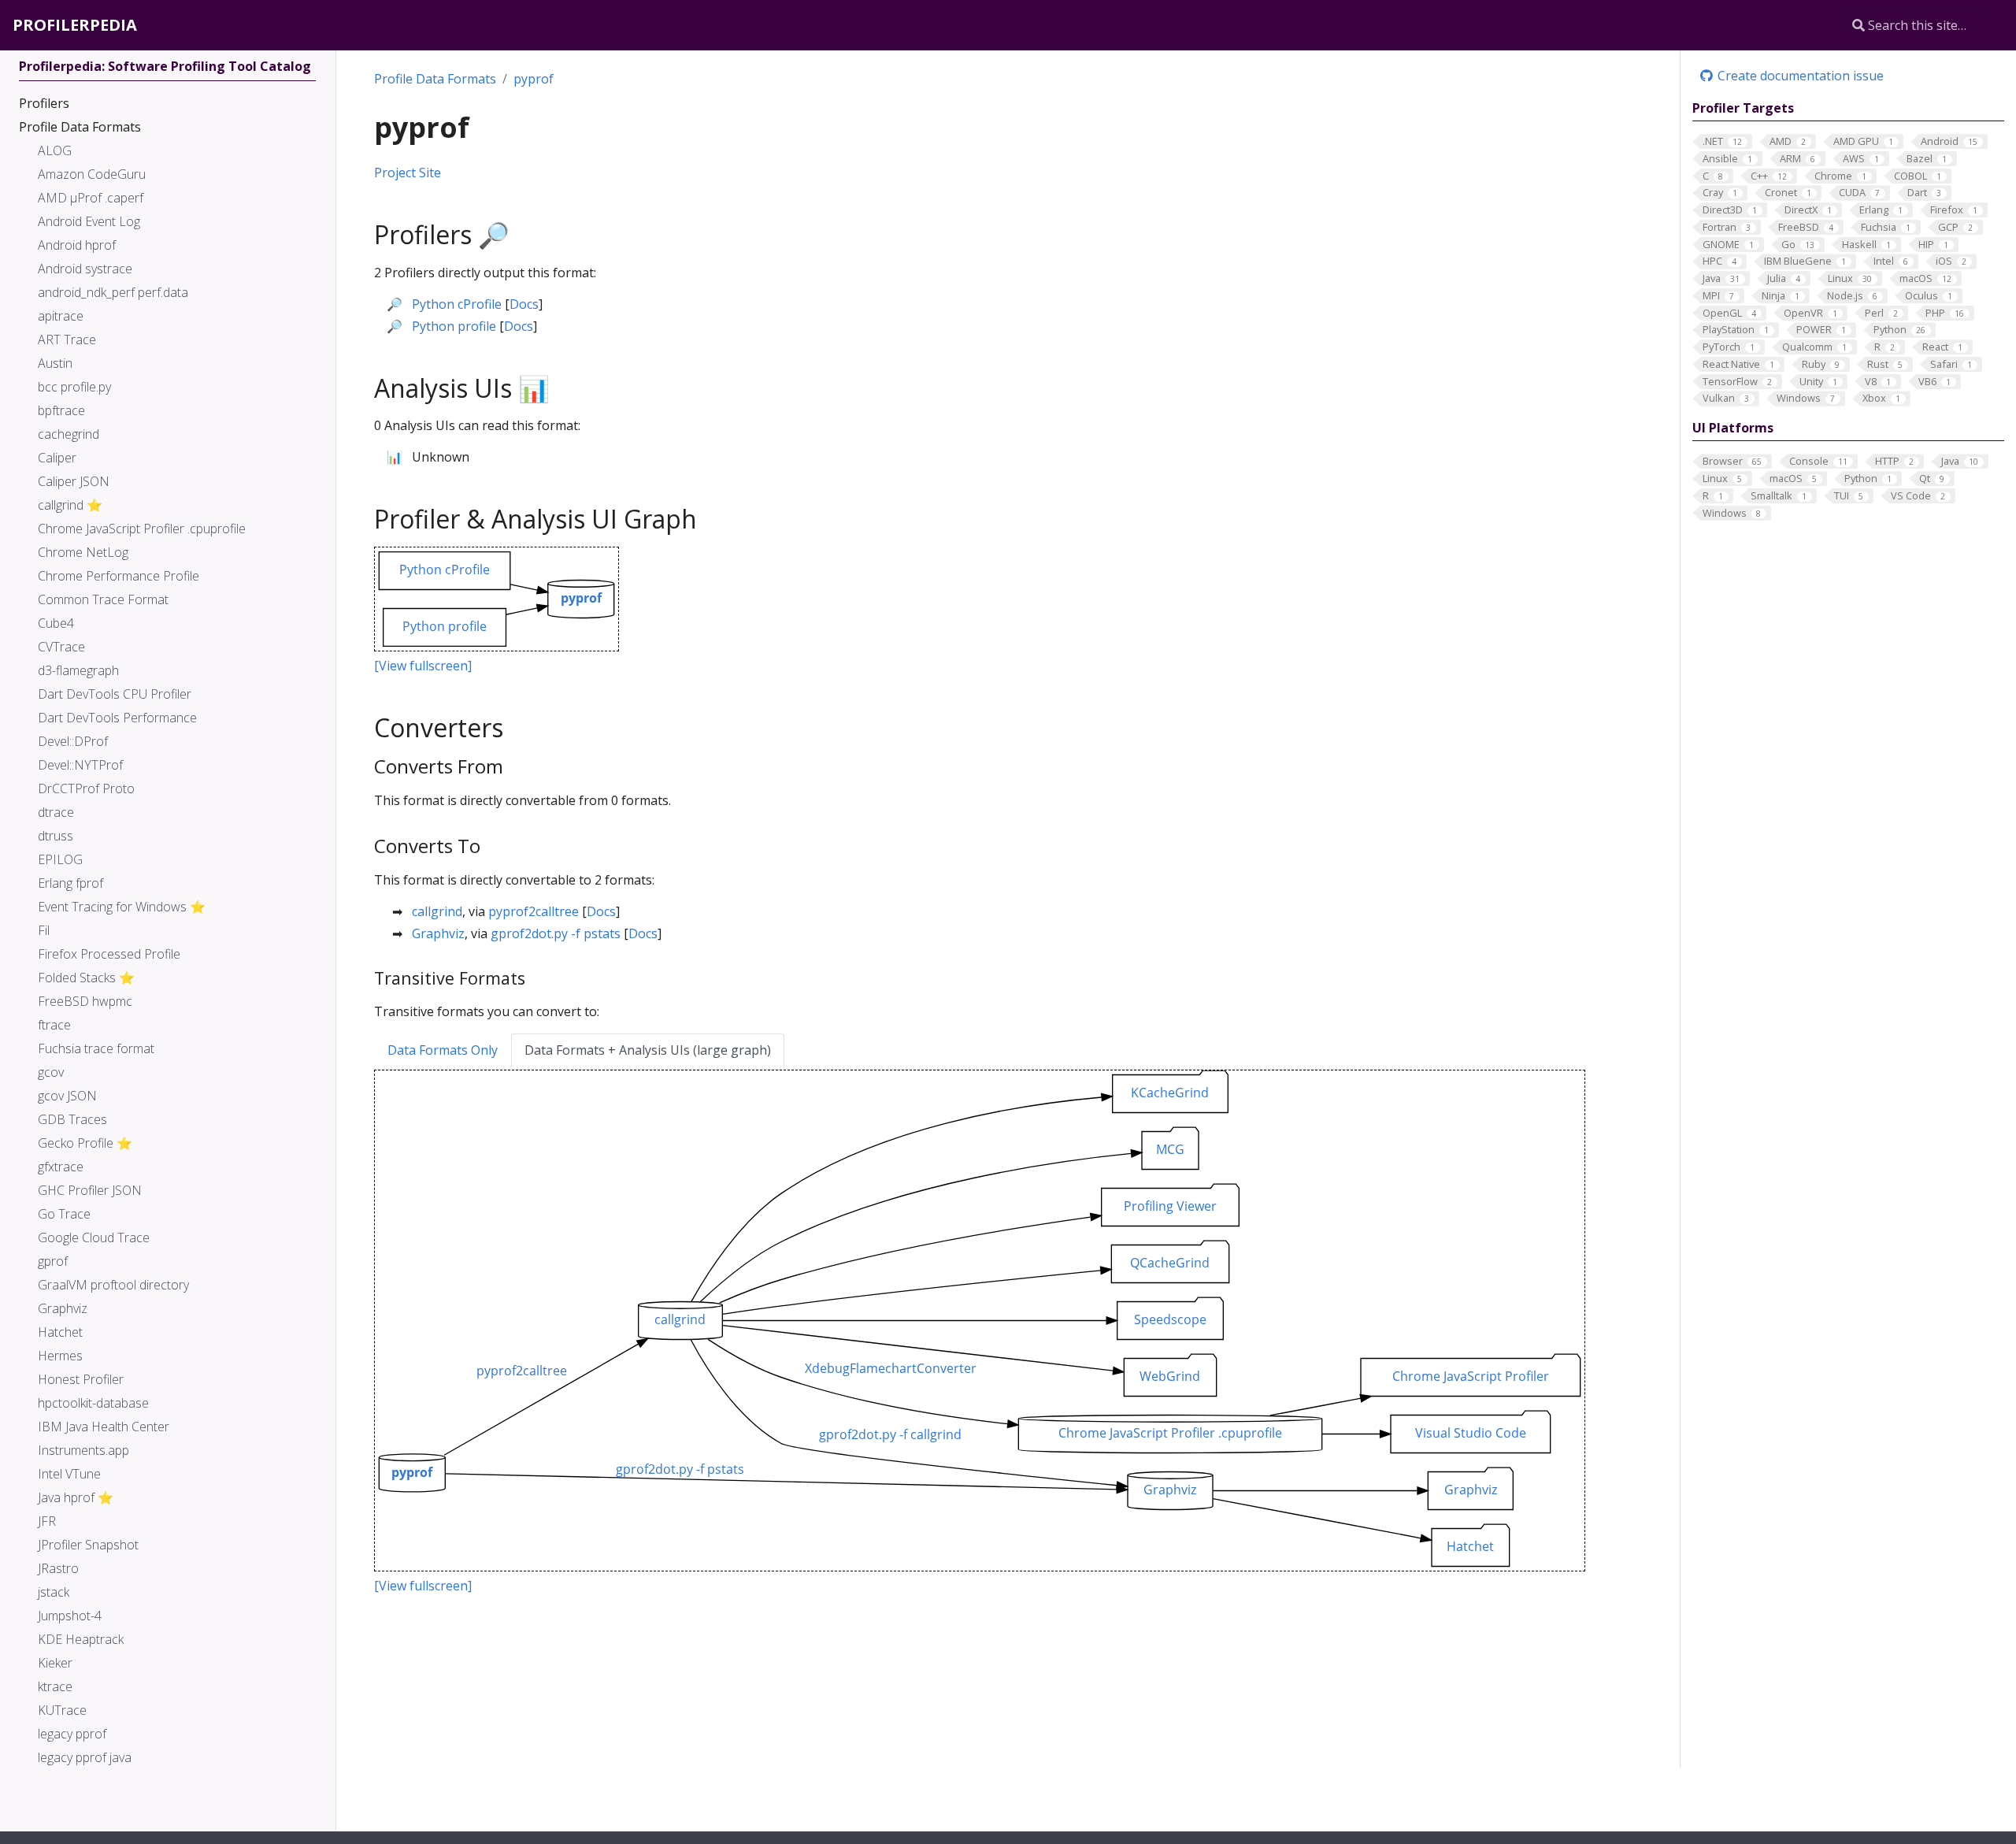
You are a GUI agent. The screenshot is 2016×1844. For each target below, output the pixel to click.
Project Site (408, 173)
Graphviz (438, 933)
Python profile (454, 326)
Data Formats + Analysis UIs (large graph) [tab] (648, 1050)
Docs (524, 304)
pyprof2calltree (534, 911)
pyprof (534, 79)
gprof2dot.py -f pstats (556, 933)
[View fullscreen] (423, 666)
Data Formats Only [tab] (443, 1050)
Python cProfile (457, 304)
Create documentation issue (1799, 76)
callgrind (437, 911)
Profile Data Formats (435, 79)
